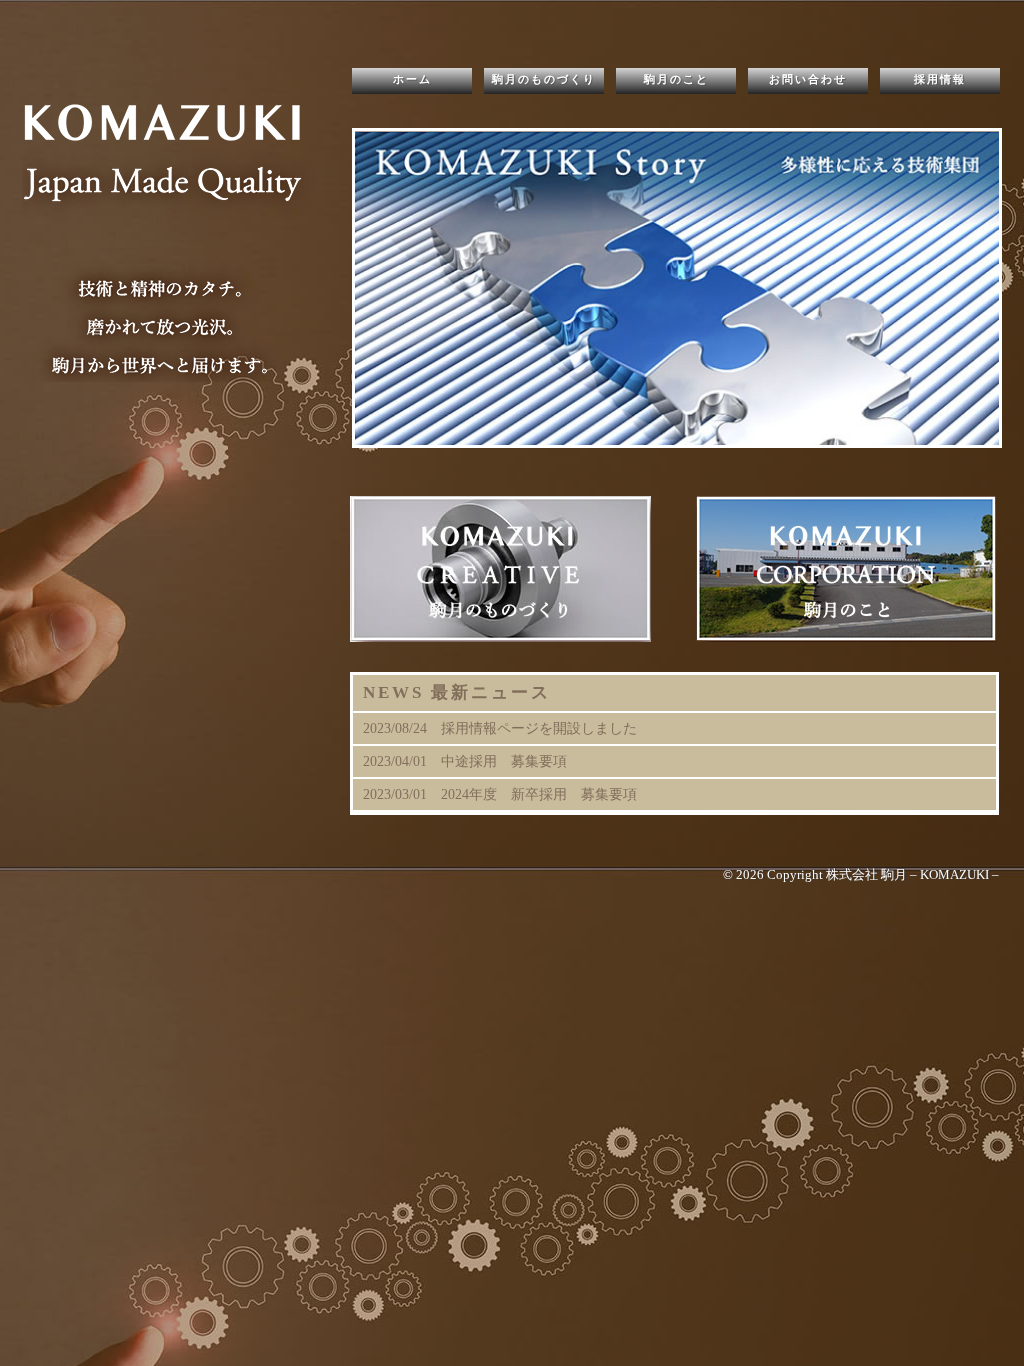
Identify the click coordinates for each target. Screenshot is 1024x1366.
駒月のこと (676, 79)
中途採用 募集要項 (504, 761)
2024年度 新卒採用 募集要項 (539, 794)
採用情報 (940, 79)
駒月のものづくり (544, 79)
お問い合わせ (808, 79)
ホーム (412, 79)
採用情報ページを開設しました (539, 728)
